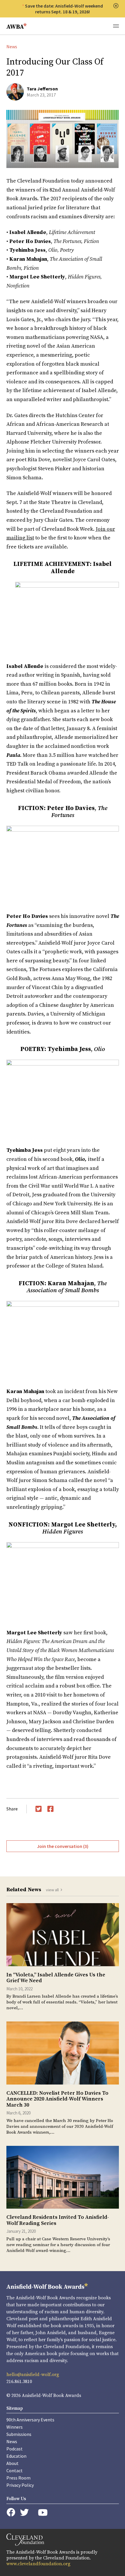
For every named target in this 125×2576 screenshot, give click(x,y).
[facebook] (11, 2512)
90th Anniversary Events (30, 2420)
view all (52, 1890)
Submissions (19, 2434)
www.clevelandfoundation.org (38, 2564)
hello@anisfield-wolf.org (33, 2375)
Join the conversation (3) (63, 1846)
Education (16, 2456)
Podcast (15, 2449)
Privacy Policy (20, 2485)
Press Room (18, 2478)
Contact (15, 2470)
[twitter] (24, 2512)
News (12, 47)
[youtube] (43, 2512)
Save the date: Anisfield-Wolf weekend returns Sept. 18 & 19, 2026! (64, 9)
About (12, 2463)
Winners (15, 2427)
